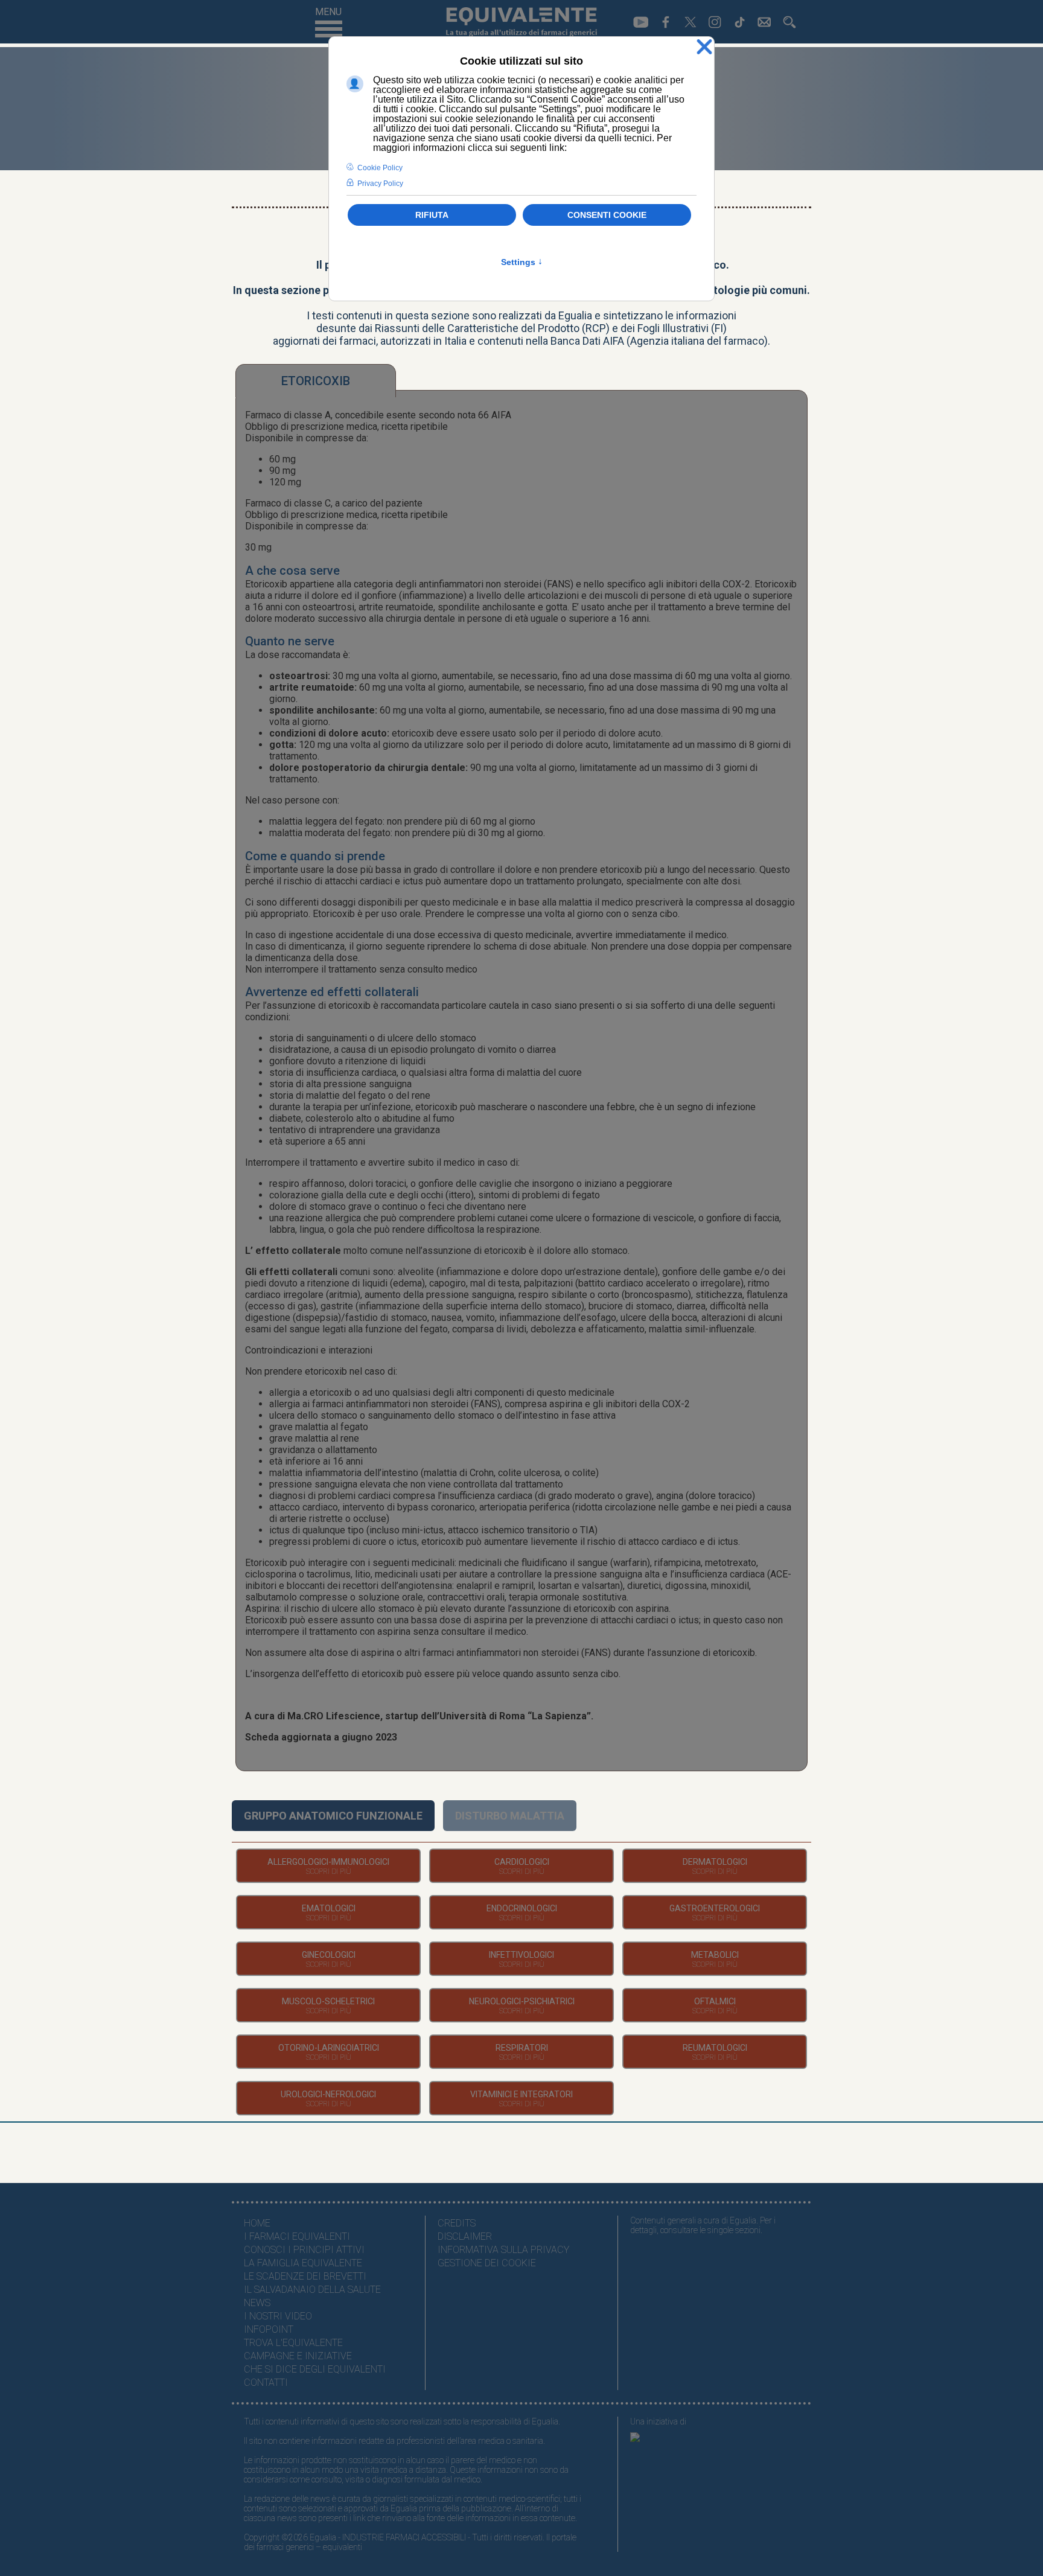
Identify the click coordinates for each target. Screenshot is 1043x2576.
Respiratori (522, 2048)
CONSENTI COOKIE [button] (607, 215)
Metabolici (715, 1955)
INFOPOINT (269, 2329)
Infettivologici (521, 1955)
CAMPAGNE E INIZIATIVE (298, 2356)
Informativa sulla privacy (503, 2250)
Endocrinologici (522, 1908)
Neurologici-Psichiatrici (522, 2001)
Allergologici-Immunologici (328, 1862)
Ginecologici (329, 1955)
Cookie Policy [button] (380, 168)
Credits (457, 2223)
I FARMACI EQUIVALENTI (297, 2236)
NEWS (257, 2303)
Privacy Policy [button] (380, 184)
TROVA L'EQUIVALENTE (293, 2343)
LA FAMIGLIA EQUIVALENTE (303, 2263)
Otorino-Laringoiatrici (329, 2048)
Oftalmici (715, 2001)
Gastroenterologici (715, 1908)
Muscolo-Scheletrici (328, 2001)
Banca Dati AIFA (587, 341)
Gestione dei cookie (487, 2263)
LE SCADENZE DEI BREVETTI (305, 2276)
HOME (257, 2223)
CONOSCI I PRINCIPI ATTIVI (304, 2250)
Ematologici (329, 1908)
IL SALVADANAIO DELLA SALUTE (312, 2290)
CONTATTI (266, 2383)
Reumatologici (715, 2048)
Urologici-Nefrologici (328, 2094)
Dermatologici (715, 1862)
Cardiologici (522, 1862)
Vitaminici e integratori (521, 2094)
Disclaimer (465, 2236)
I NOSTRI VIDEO (278, 2316)
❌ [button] (704, 47)
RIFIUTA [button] (432, 215)
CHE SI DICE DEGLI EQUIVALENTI (315, 2369)
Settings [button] (522, 262)
